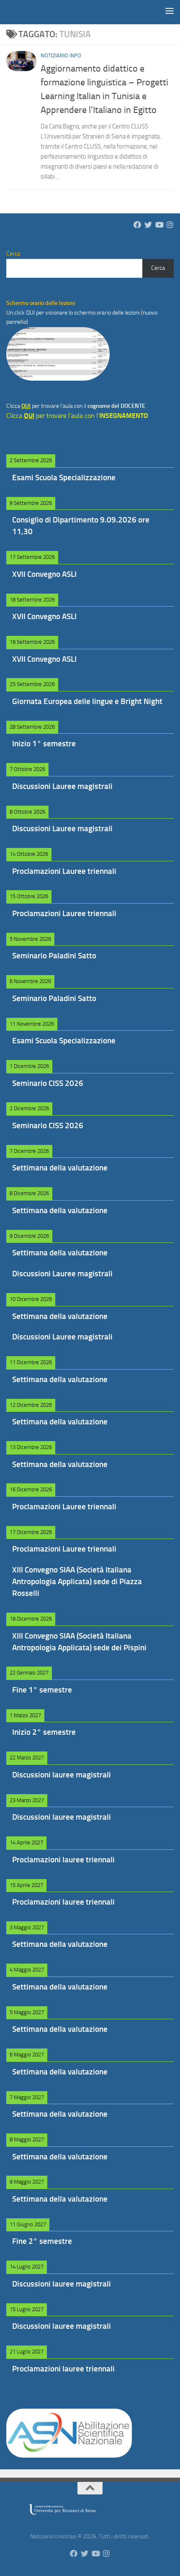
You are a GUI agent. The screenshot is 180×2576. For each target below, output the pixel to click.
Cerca (158, 268)
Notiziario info (61, 55)
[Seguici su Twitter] (148, 225)
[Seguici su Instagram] (170, 225)
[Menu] (170, 10)
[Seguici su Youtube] (159, 225)
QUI (31, 313)
